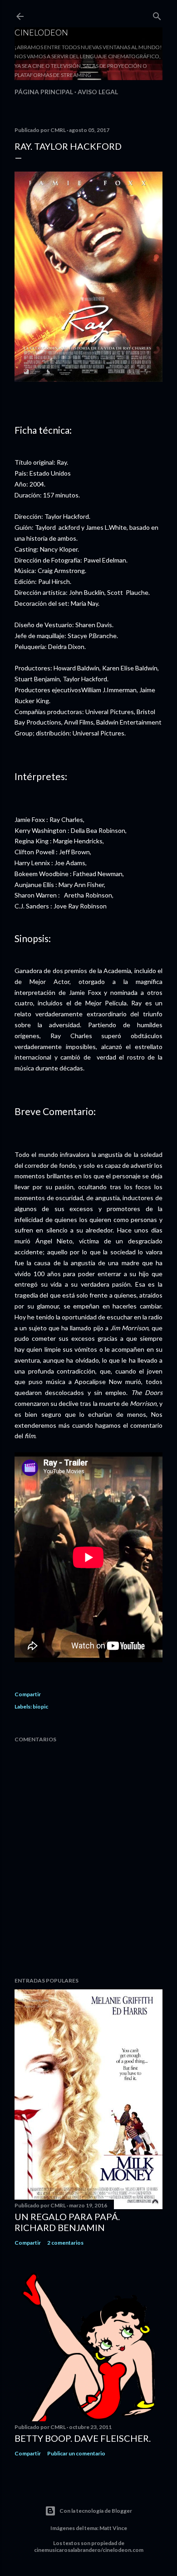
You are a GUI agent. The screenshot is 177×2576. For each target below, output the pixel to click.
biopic (40, 1706)
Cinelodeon (41, 32)
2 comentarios (65, 2243)
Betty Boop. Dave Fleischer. (83, 2438)
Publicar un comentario (76, 2453)
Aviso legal (98, 92)
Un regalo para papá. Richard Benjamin (67, 2222)
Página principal (44, 92)
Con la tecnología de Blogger (96, 2511)
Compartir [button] (28, 1694)
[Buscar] (157, 14)
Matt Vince (113, 2528)
